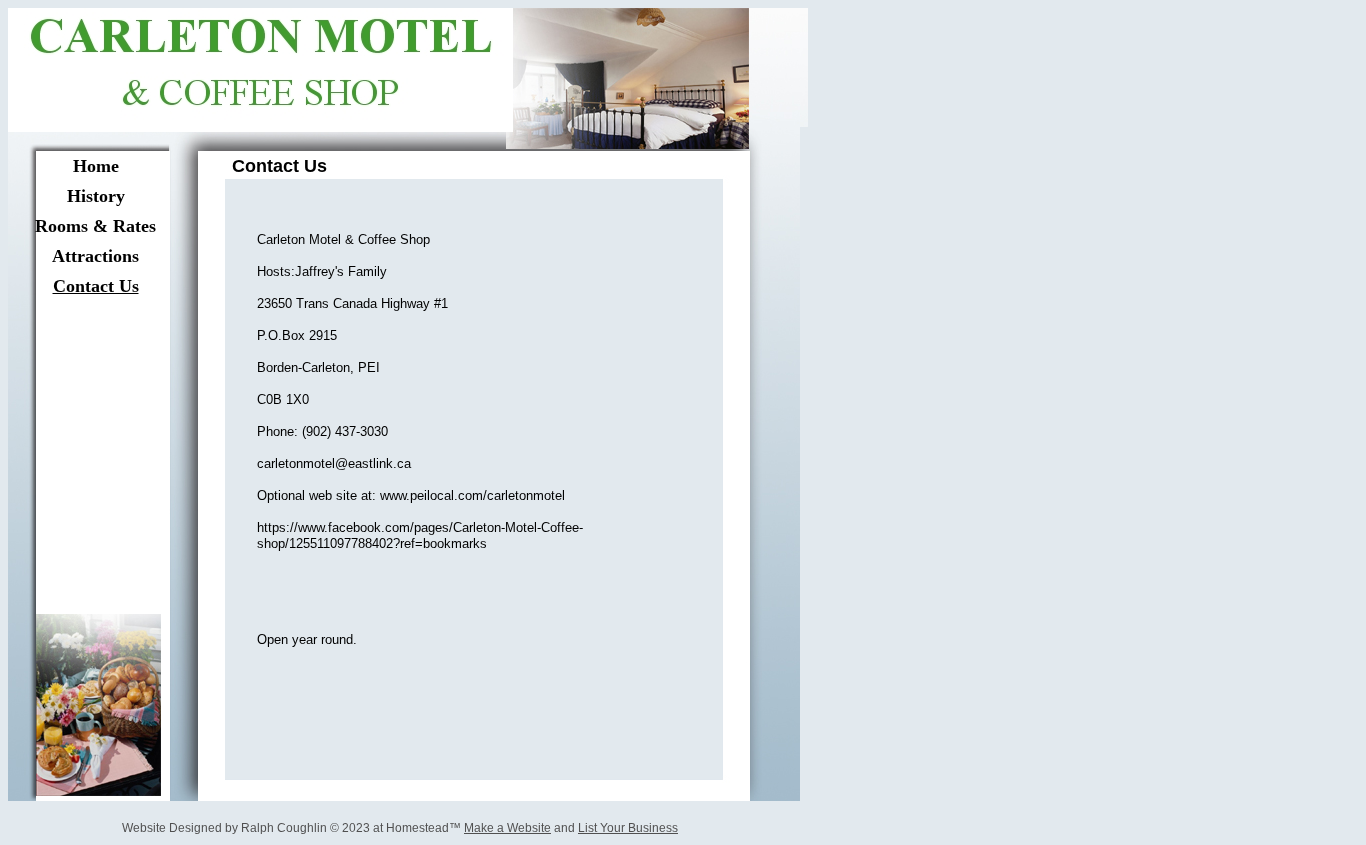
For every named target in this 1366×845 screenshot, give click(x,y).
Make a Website (507, 828)
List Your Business (628, 828)
